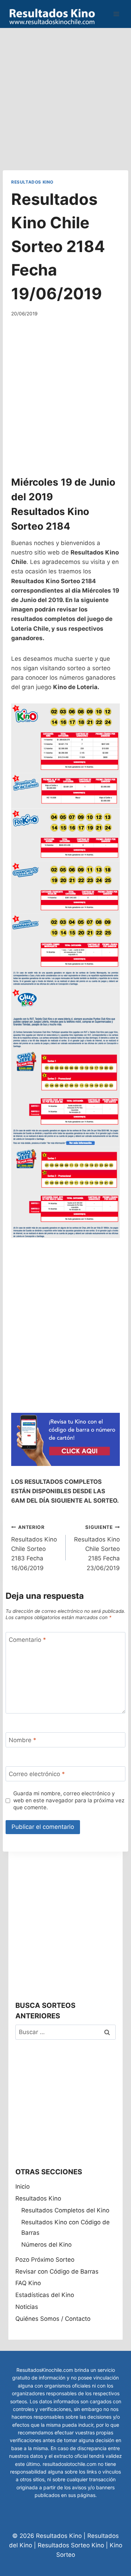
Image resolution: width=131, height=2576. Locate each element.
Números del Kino (46, 2245)
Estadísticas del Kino (45, 2295)
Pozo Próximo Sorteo (45, 2260)
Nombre (23, 1740)
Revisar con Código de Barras (57, 2271)
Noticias (27, 2307)
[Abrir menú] (116, 14)
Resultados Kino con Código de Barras (65, 2228)
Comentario (27, 1640)
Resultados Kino (32, 182)
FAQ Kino (28, 2283)
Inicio (23, 2187)
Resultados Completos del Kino (65, 2210)
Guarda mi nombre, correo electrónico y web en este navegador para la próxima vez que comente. (69, 1800)
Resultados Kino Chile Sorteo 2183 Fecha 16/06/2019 (34, 1548)
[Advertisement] (65, 94)
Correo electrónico (37, 1774)
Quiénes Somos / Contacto (53, 2319)
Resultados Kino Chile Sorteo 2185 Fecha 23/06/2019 (97, 1548)
